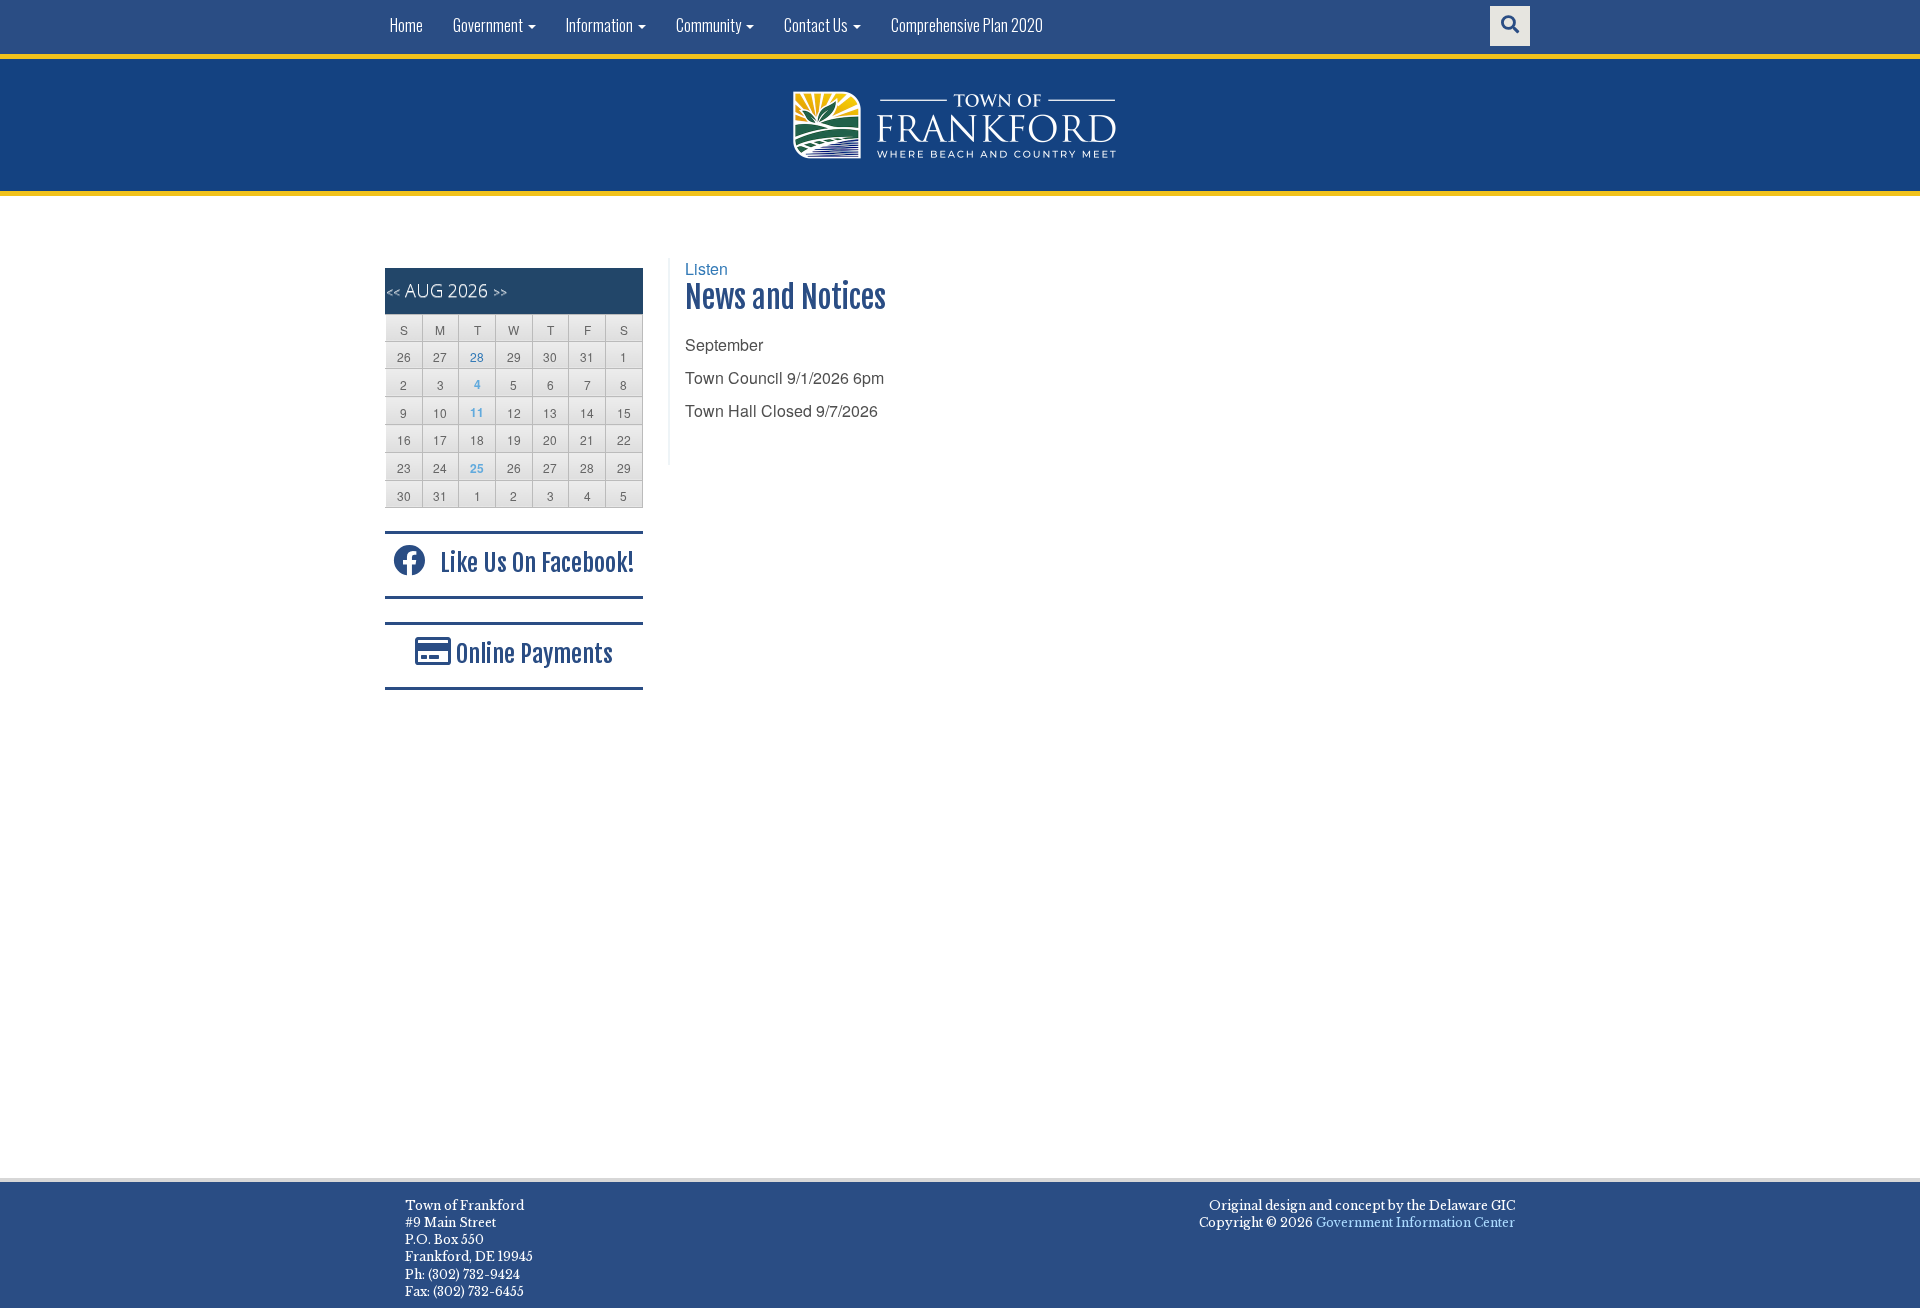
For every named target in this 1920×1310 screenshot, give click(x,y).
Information (601, 25)
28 (477, 356)
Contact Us (817, 25)
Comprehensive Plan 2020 (967, 25)
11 (477, 412)
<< (393, 292)
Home (406, 25)
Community (710, 25)
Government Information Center (1415, 1222)
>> (500, 292)
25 (477, 468)
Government (489, 25)
